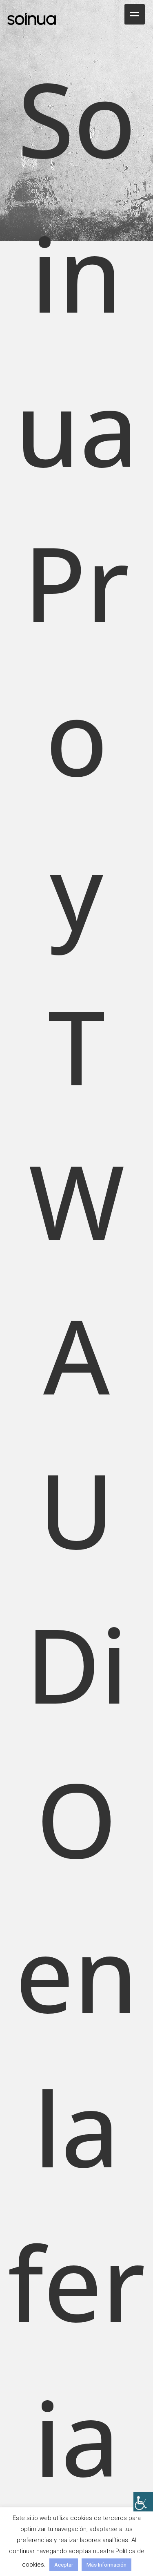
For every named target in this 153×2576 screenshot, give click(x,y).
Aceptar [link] (64, 2565)
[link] (143, 2502)
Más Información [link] (106, 2565)
